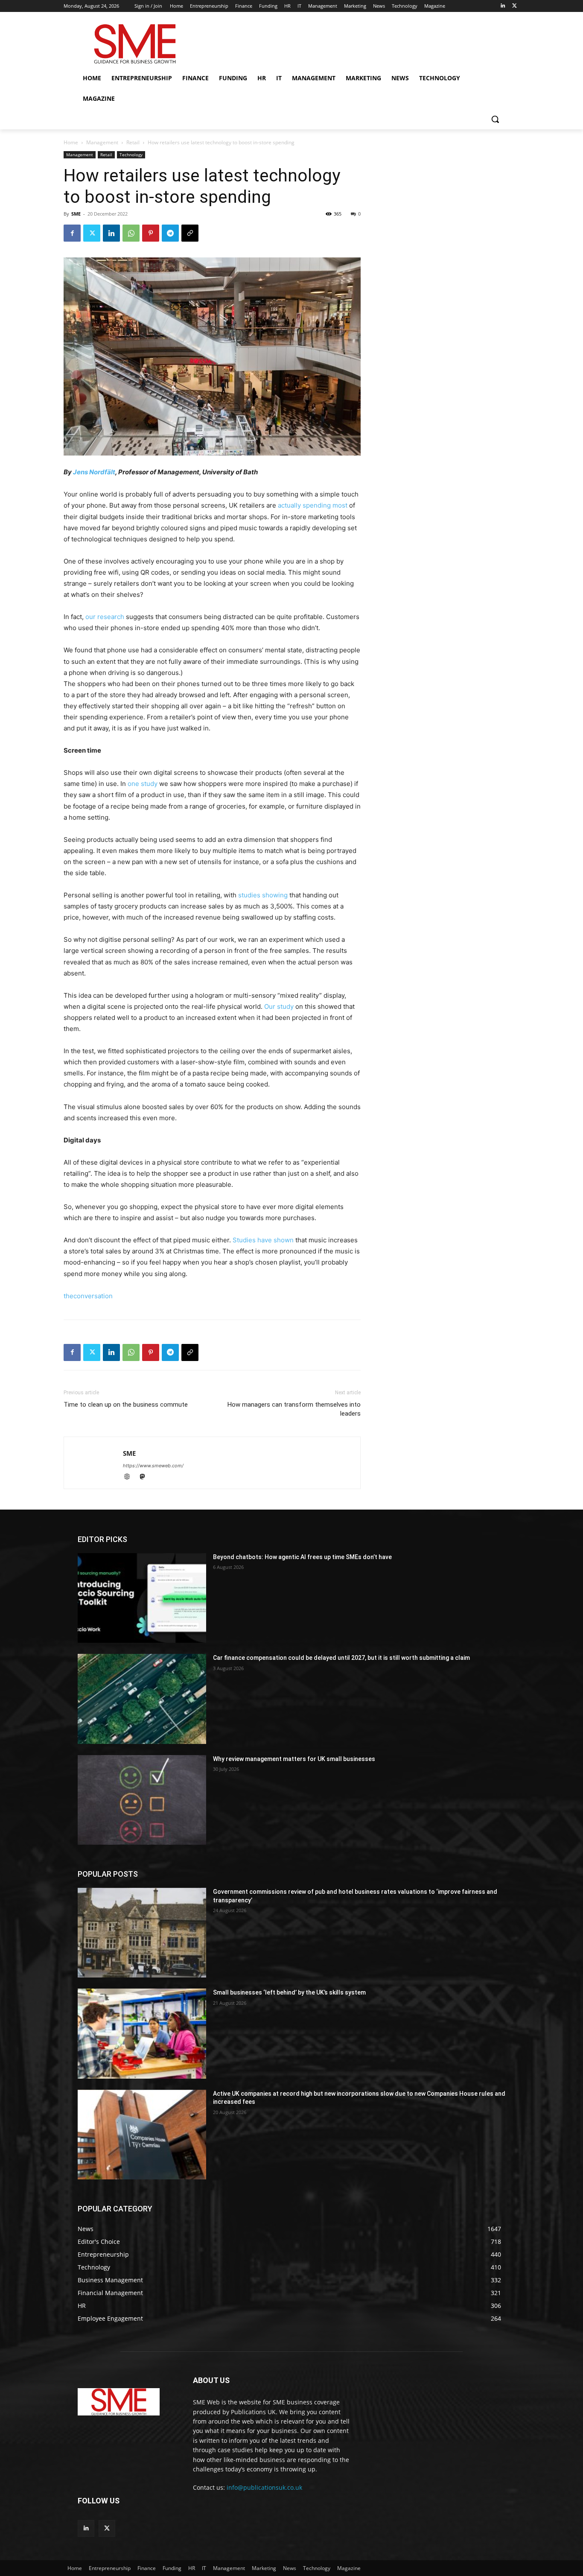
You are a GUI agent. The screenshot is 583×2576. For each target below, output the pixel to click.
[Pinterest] (151, 233)
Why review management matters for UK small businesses (294, 1759)
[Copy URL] (190, 233)
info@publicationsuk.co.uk (264, 2487)
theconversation (88, 1296)
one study (143, 784)
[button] (495, 119)
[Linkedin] (503, 6)
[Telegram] (170, 233)
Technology (131, 155)
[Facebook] (72, 233)
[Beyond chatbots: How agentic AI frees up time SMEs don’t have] (142, 1598)
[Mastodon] (145, 1477)
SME (76, 214)
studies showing (263, 895)
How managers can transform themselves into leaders (294, 1409)
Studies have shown (263, 1240)
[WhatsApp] (131, 233)
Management (102, 142)
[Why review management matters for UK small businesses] (142, 1800)
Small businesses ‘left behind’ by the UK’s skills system (289, 1992)
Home (71, 142)
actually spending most (313, 505)
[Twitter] (514, 6)
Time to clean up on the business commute (126, 1405)
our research (105, 617)
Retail (133, 142)
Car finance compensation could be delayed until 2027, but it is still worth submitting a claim (341, 1658)
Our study (279, 1006)
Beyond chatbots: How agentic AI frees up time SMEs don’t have (302, 1557)
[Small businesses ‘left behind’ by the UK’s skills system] (142, 2033)
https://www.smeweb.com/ (153, 1466)
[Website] (131, 1477)
